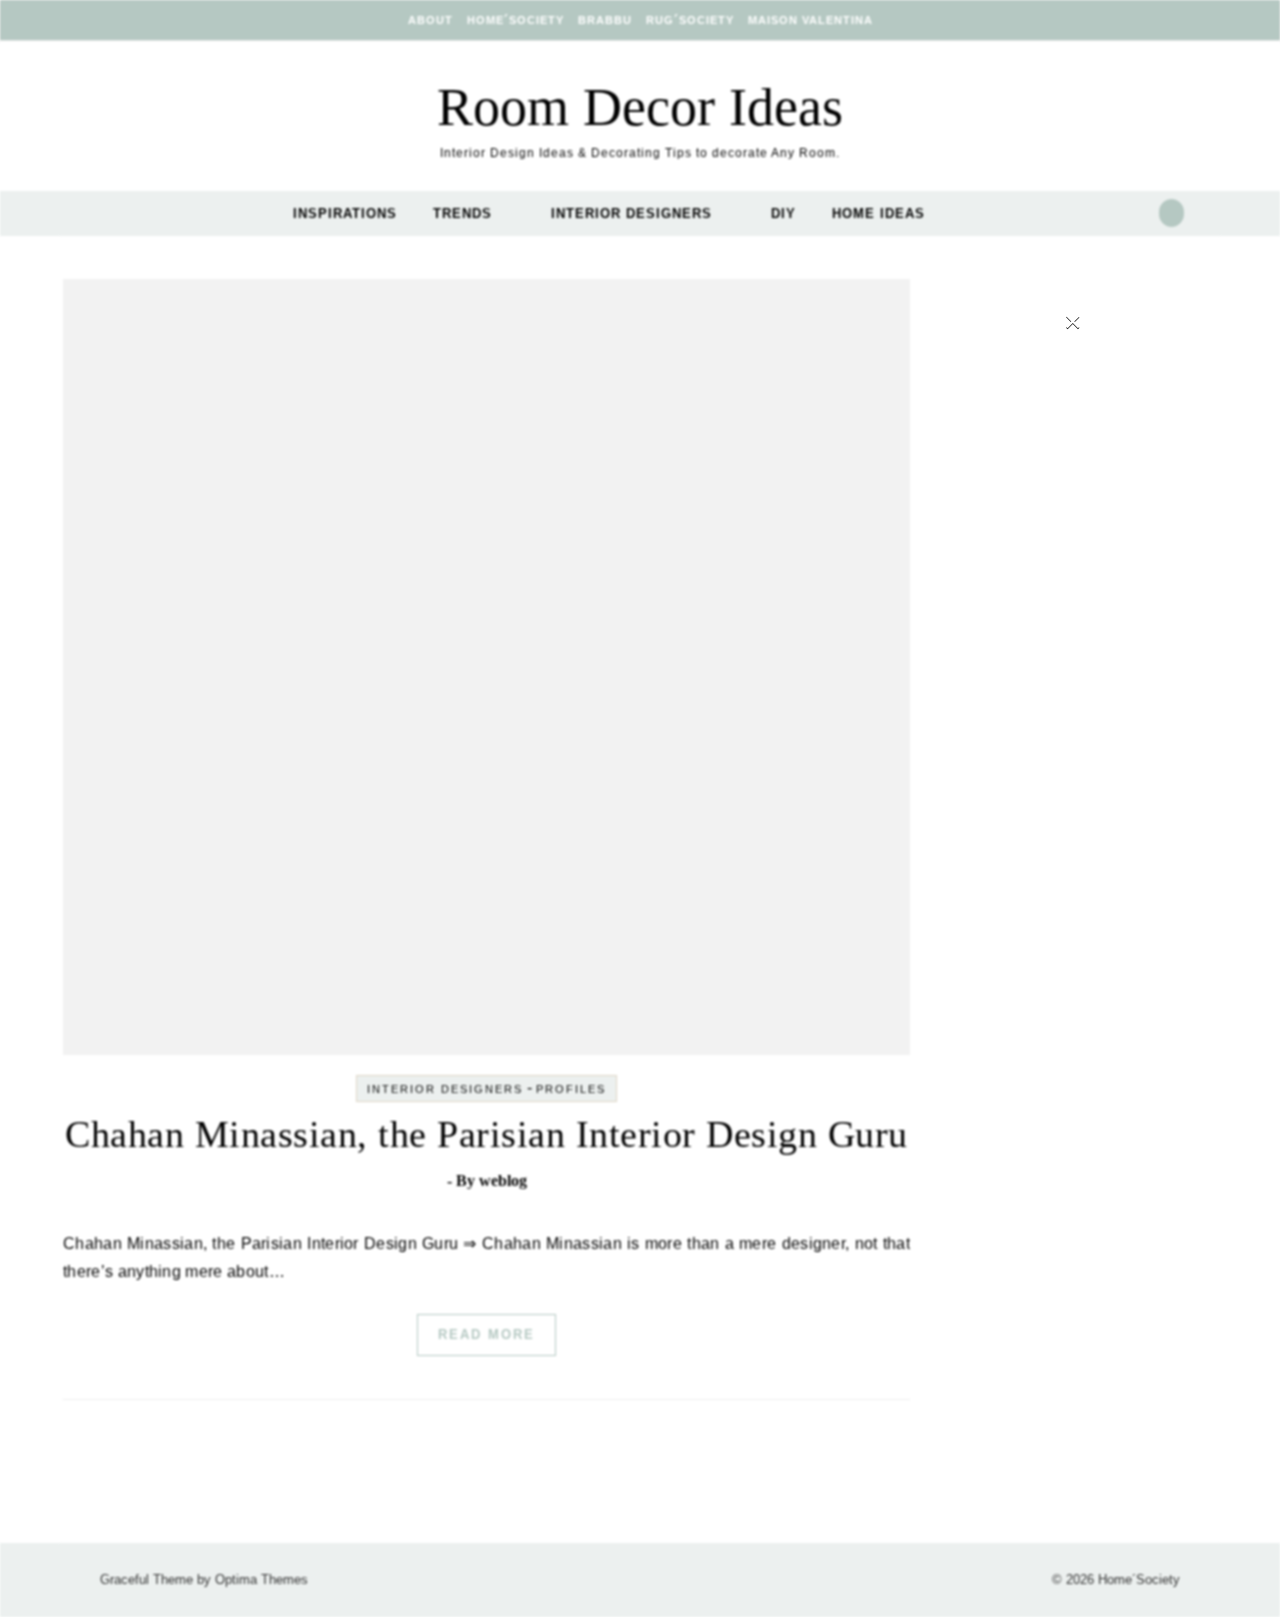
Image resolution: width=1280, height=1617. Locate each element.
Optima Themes (261, 1579)
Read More (486, 1334)
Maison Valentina (810, 20)
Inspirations (345, 213)
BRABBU (605, 20)
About (430, 20)
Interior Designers (631, 213)
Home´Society (515, 20)
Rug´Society (690, 20)
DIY (783, 213)
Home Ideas (878, 213)
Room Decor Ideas (640, 107)
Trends (462, 213)
